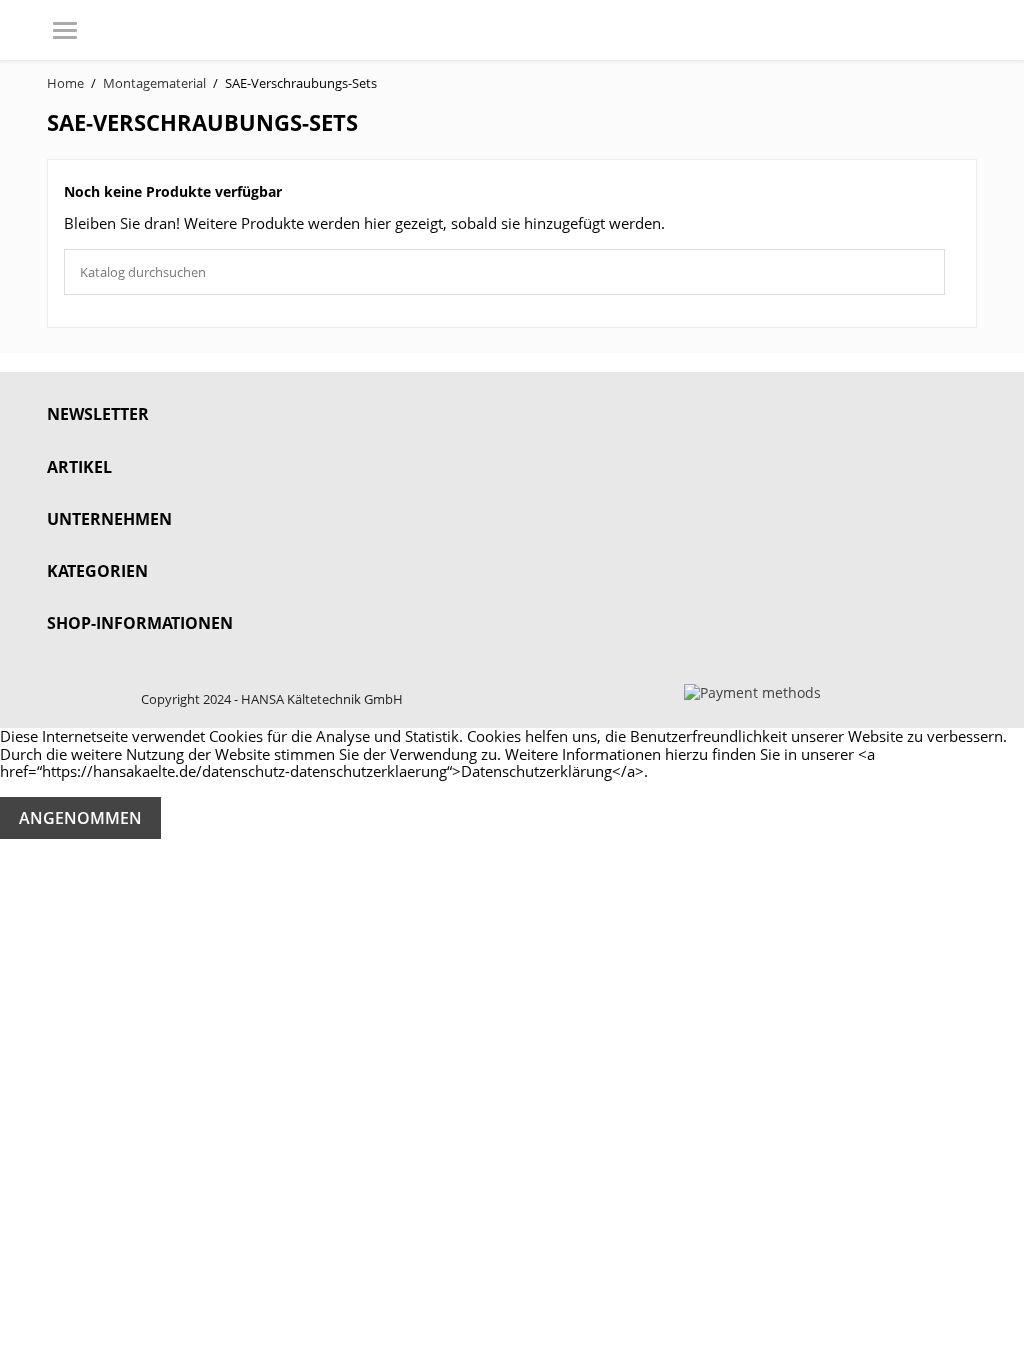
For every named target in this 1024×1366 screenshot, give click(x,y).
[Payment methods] (752, 691)
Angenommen (80, 818)
